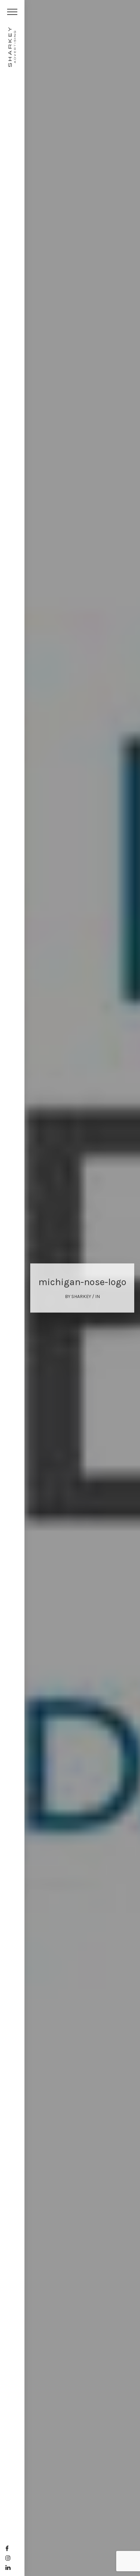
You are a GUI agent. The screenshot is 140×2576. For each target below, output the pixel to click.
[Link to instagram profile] (8, 2558)
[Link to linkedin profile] (8, 2568)
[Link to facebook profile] (7, 2549)
